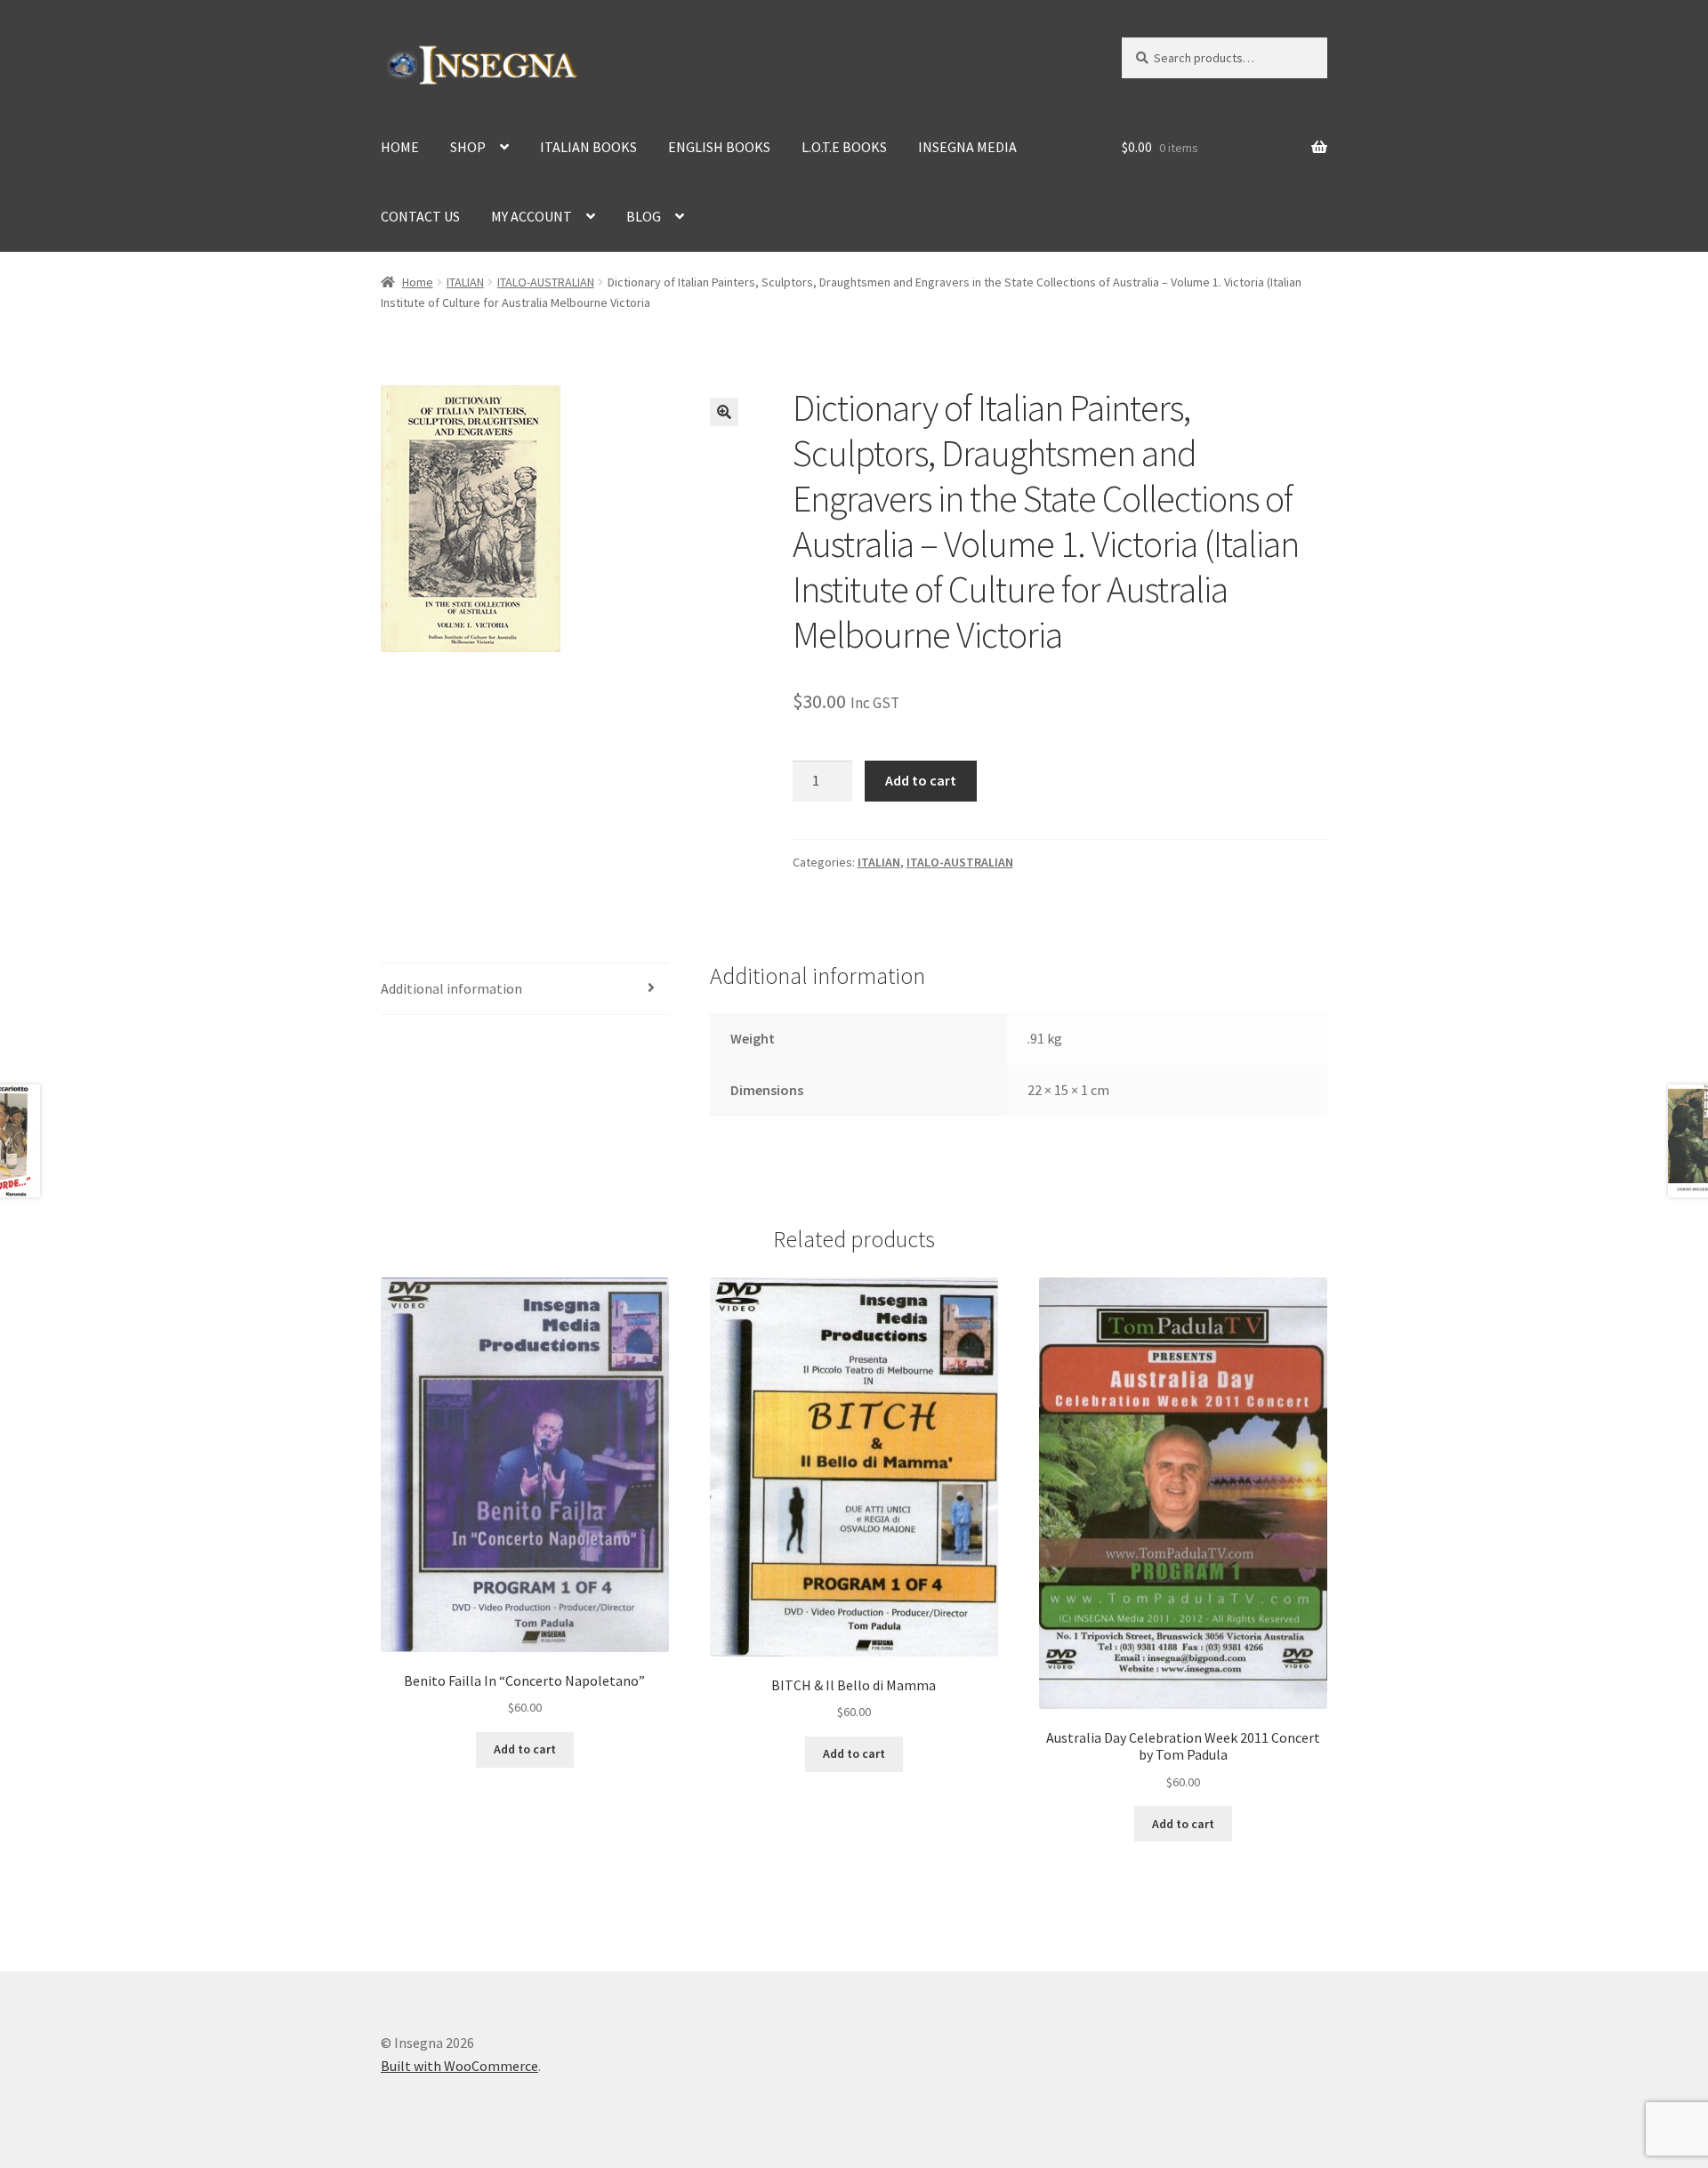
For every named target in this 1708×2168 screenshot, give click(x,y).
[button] (724, 412)
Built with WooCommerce (459, 2066)
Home (418, 282)
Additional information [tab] (451, 988)
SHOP (468, 147)
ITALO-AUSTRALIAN (546, 282)
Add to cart (921, 780)
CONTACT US (420, 216)
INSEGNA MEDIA (967, 147)
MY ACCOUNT (532, 216)
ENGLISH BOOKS (719, 147)
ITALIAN (465, 282)
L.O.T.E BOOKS (844, 147)
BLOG (644, 216)
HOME (400, 147)
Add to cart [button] (525, 1749)
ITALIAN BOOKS (588, 147)
